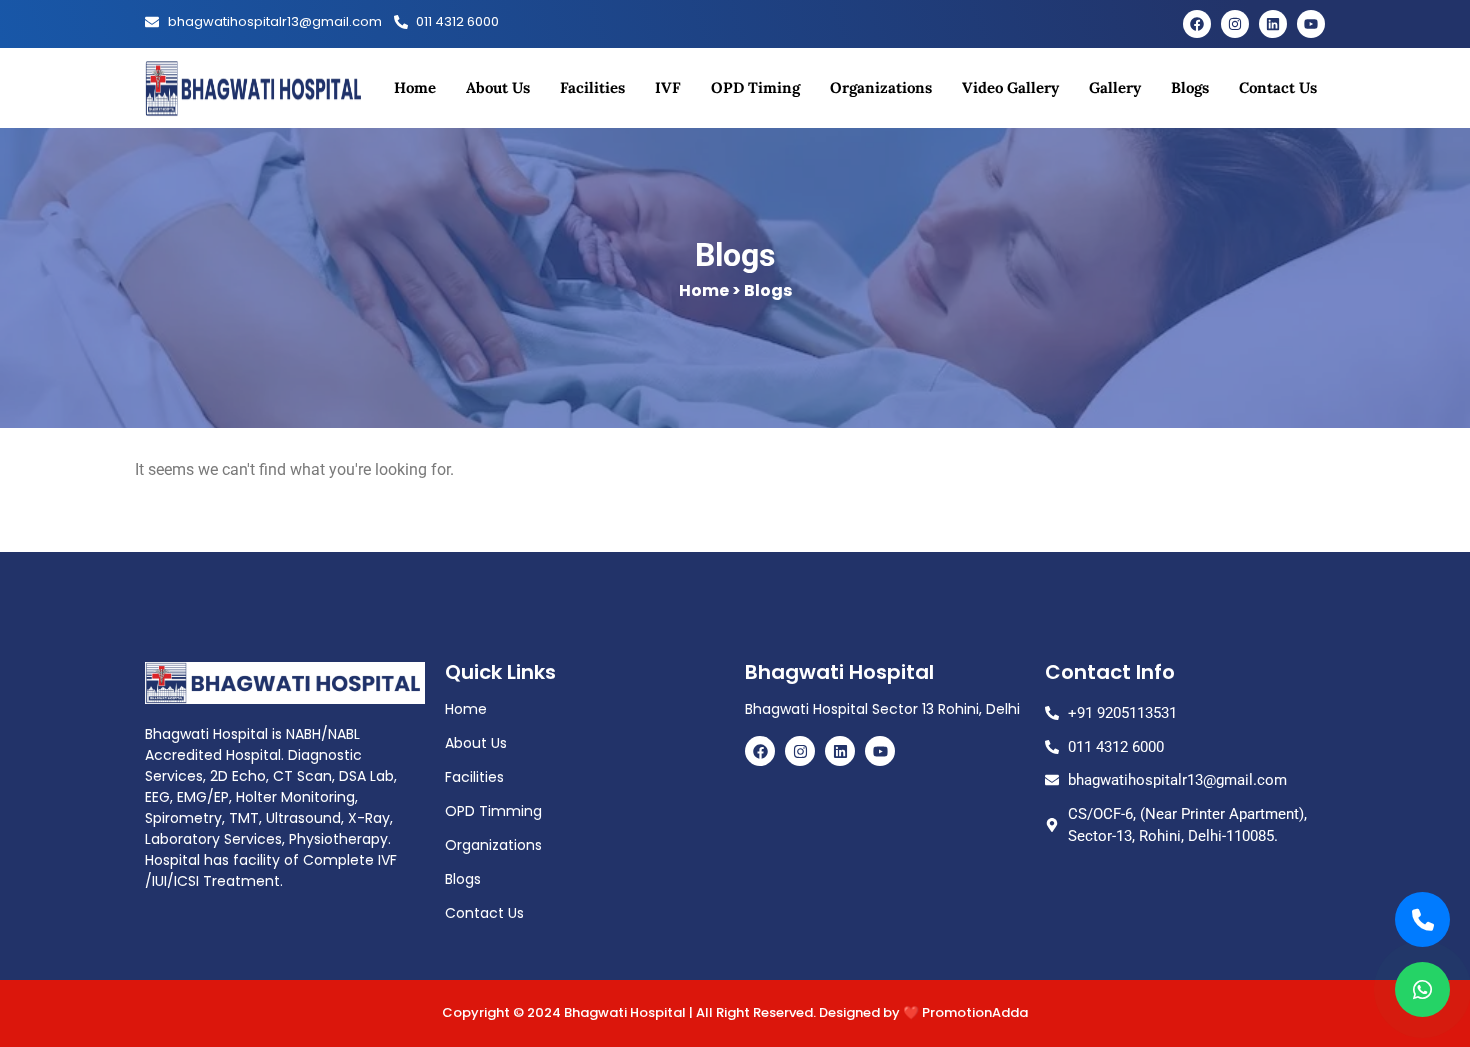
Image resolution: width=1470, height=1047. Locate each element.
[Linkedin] (1273, 24)
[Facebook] (1197, 24)
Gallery (1115, 87)
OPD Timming (493, 811)
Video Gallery (1010, 87)
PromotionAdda (975, 1012)
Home (415, 87)
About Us (498, 87)
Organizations (881, 87)
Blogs (1190, 87)
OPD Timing (755, 87)
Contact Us (1278, 87)
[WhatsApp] (1422, 989)
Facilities (592, 87)
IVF (668, 87)
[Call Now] (1422, 919)
